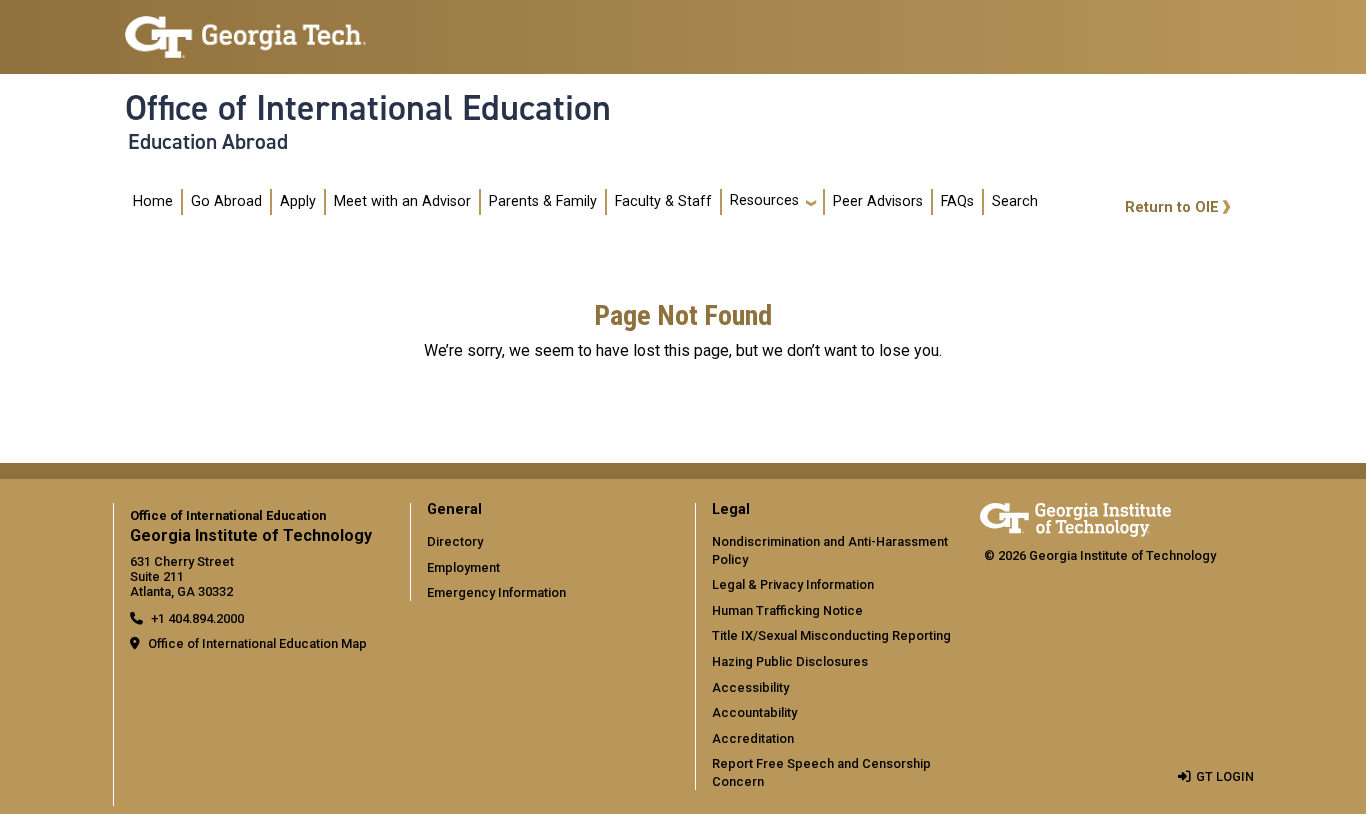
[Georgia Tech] (1075, 516)
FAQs (957, 201)
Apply (298, 201)
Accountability (754, 712)
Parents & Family (543, 201)
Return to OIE (1172, 207)
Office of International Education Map (257, 643)
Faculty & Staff (663, 201)
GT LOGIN (1225, 776)
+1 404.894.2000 (197, 618)
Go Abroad (226, 201)
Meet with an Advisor (402, 201)
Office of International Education (368, 108)
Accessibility (750, 687)
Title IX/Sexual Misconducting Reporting (831, 635)
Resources (764, 200)
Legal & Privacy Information (793, 584)
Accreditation (753, 738)
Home (153, 201)
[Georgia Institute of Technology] (245, 28)
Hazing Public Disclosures (790, 661)
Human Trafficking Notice (787, 610)
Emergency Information (496, 592)
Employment (463, 567)
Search (1015, 201)
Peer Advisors (878, 201)
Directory (455, 541)
